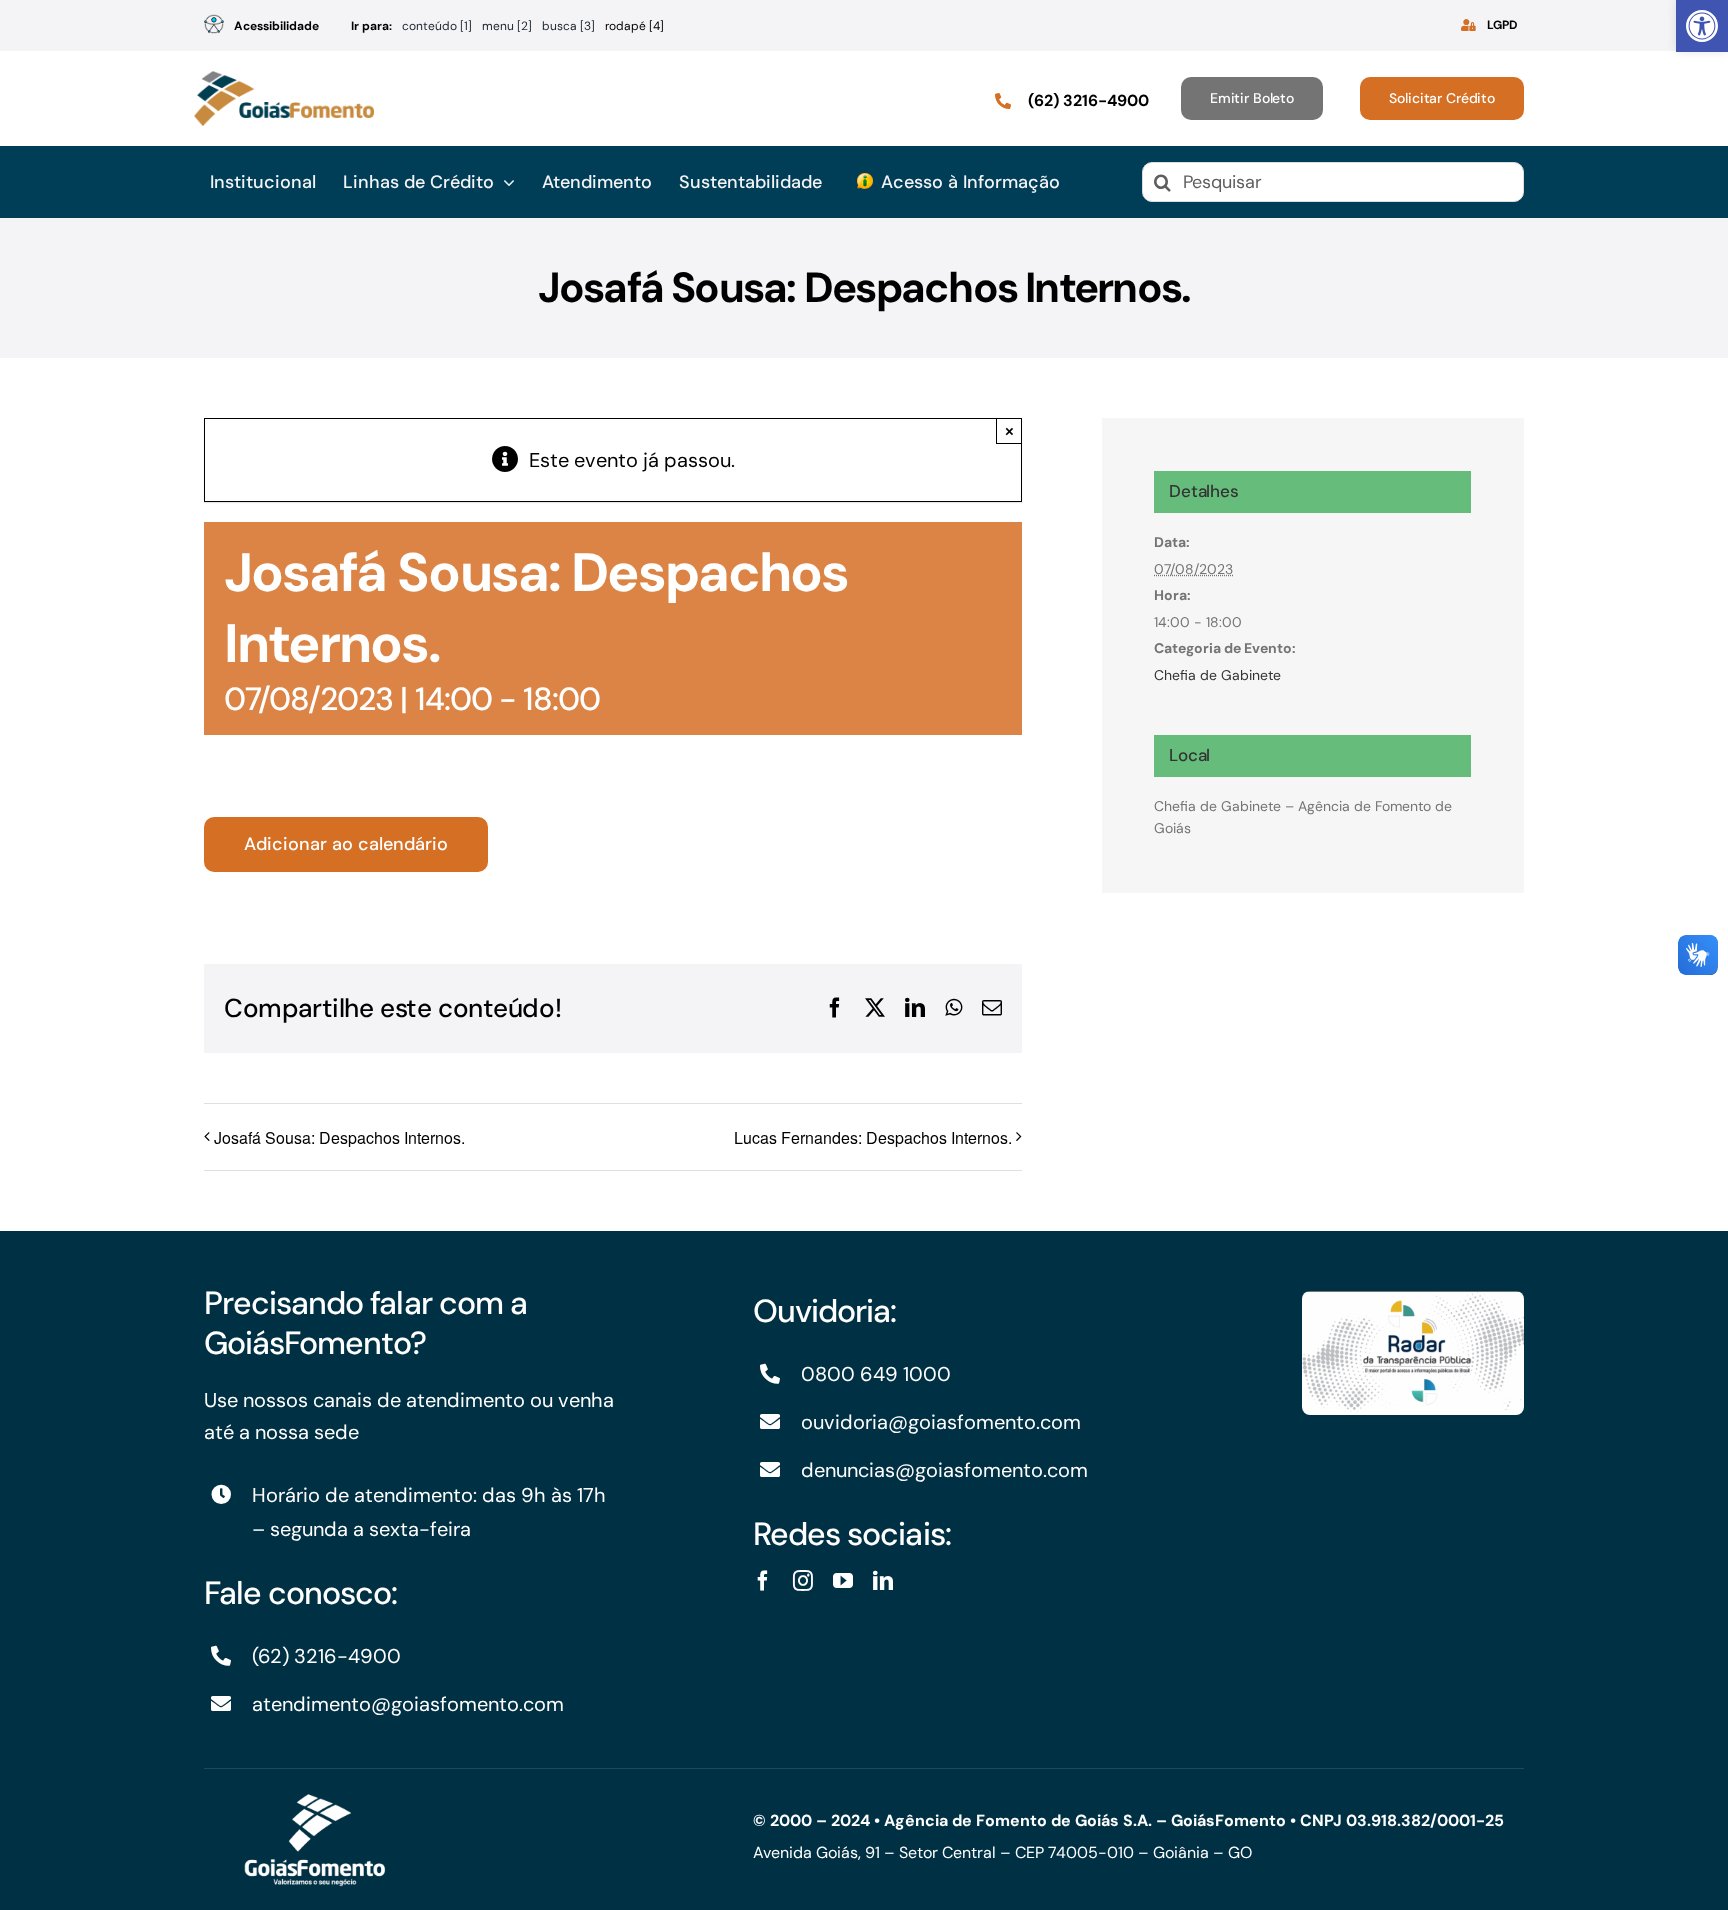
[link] (1702, 26)
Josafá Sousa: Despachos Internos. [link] (339, 1137)
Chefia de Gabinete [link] (1217, 675)
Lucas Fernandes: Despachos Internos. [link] (873, 1137)
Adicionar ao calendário (346, 844)
